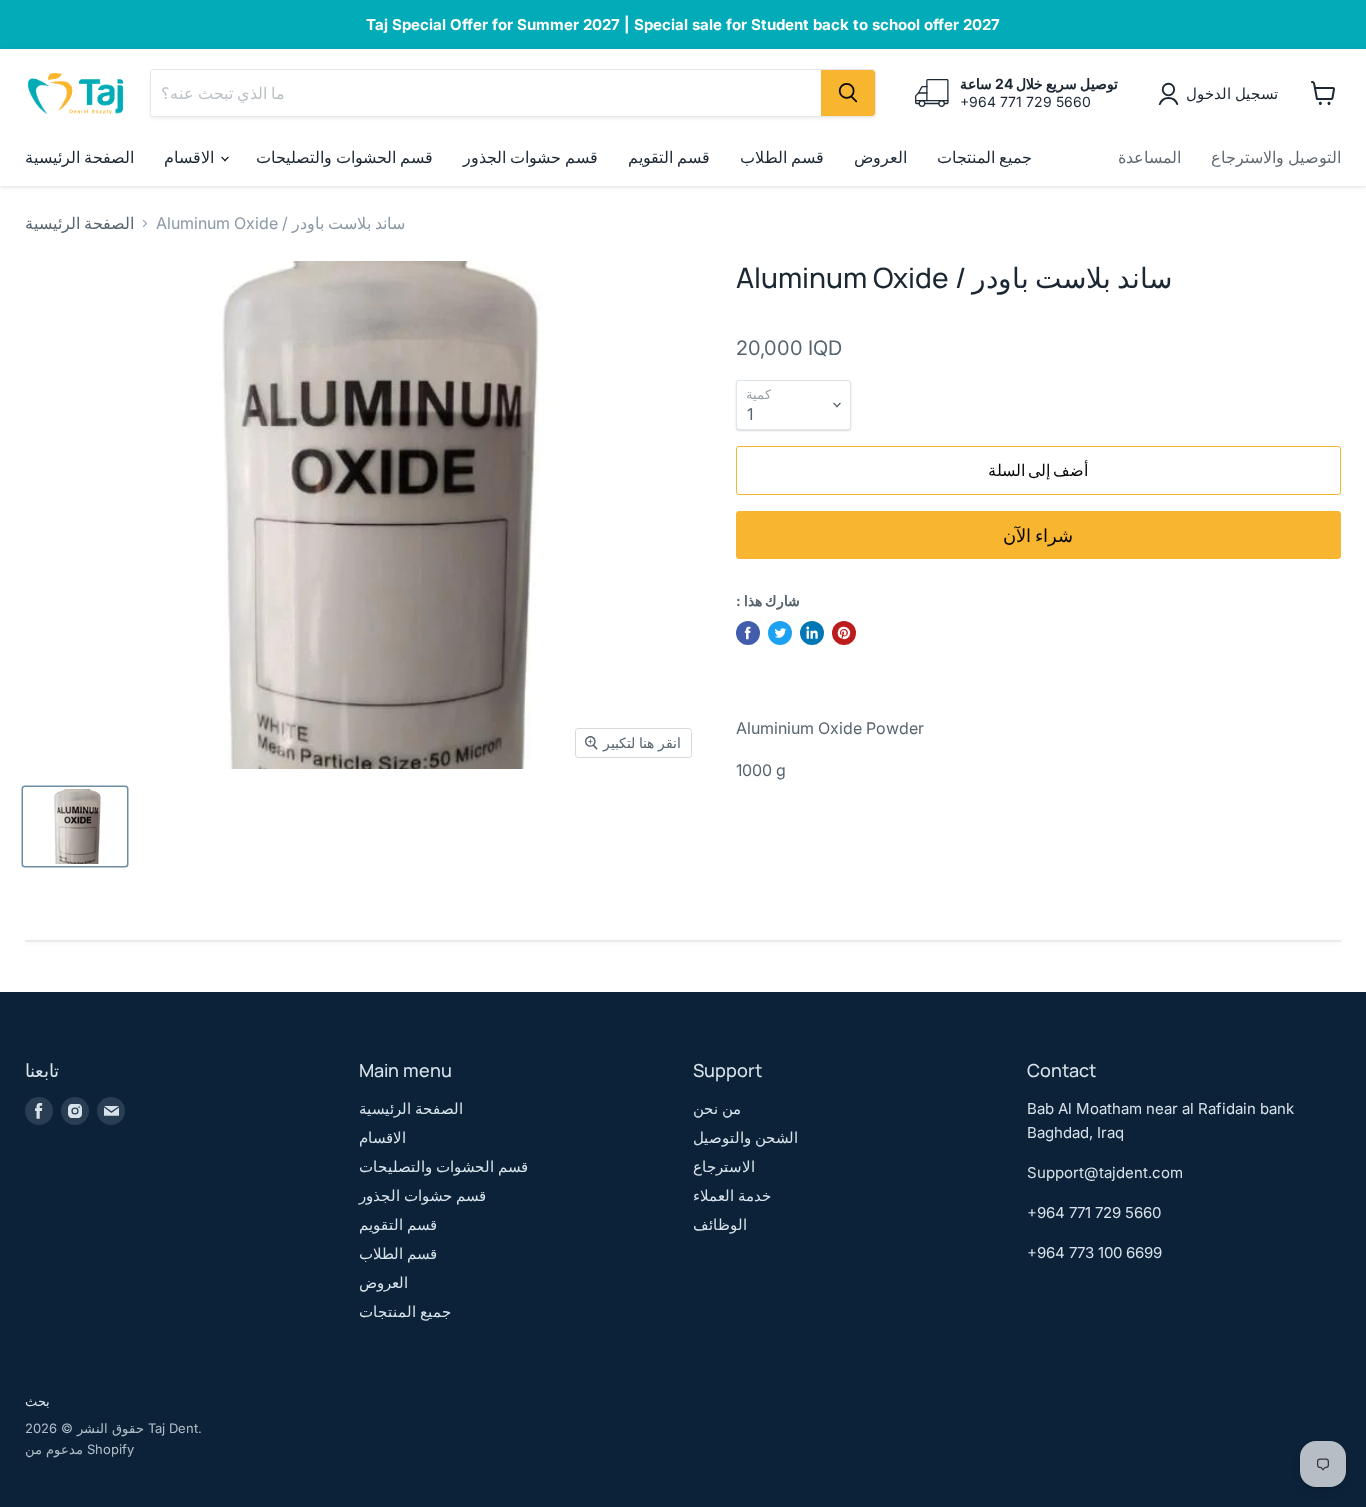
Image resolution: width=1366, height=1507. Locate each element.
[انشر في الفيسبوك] (748, 633)
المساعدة (1149, 157)
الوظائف (720, 1224)
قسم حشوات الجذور (530, 157)
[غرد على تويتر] (780, 633)
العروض (880, 157)
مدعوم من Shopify (79, 1449)
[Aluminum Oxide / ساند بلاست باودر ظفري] (75, 826)
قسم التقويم (669, 157)
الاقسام (191, 157)
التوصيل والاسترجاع (1276, 157)
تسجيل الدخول (1232, 93)
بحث (37, 1401)
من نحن (717, 1108)
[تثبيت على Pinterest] (844, 633)
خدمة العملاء (732, 1195)
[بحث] (848, 93)
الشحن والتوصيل (745, 1137)
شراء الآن (1038, 535)
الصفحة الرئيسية (79, 157)
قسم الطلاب (782, 157)
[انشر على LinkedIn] (812, 633)
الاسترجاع (724, 1166)
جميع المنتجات (984, 157)
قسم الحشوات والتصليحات (344, 157)
